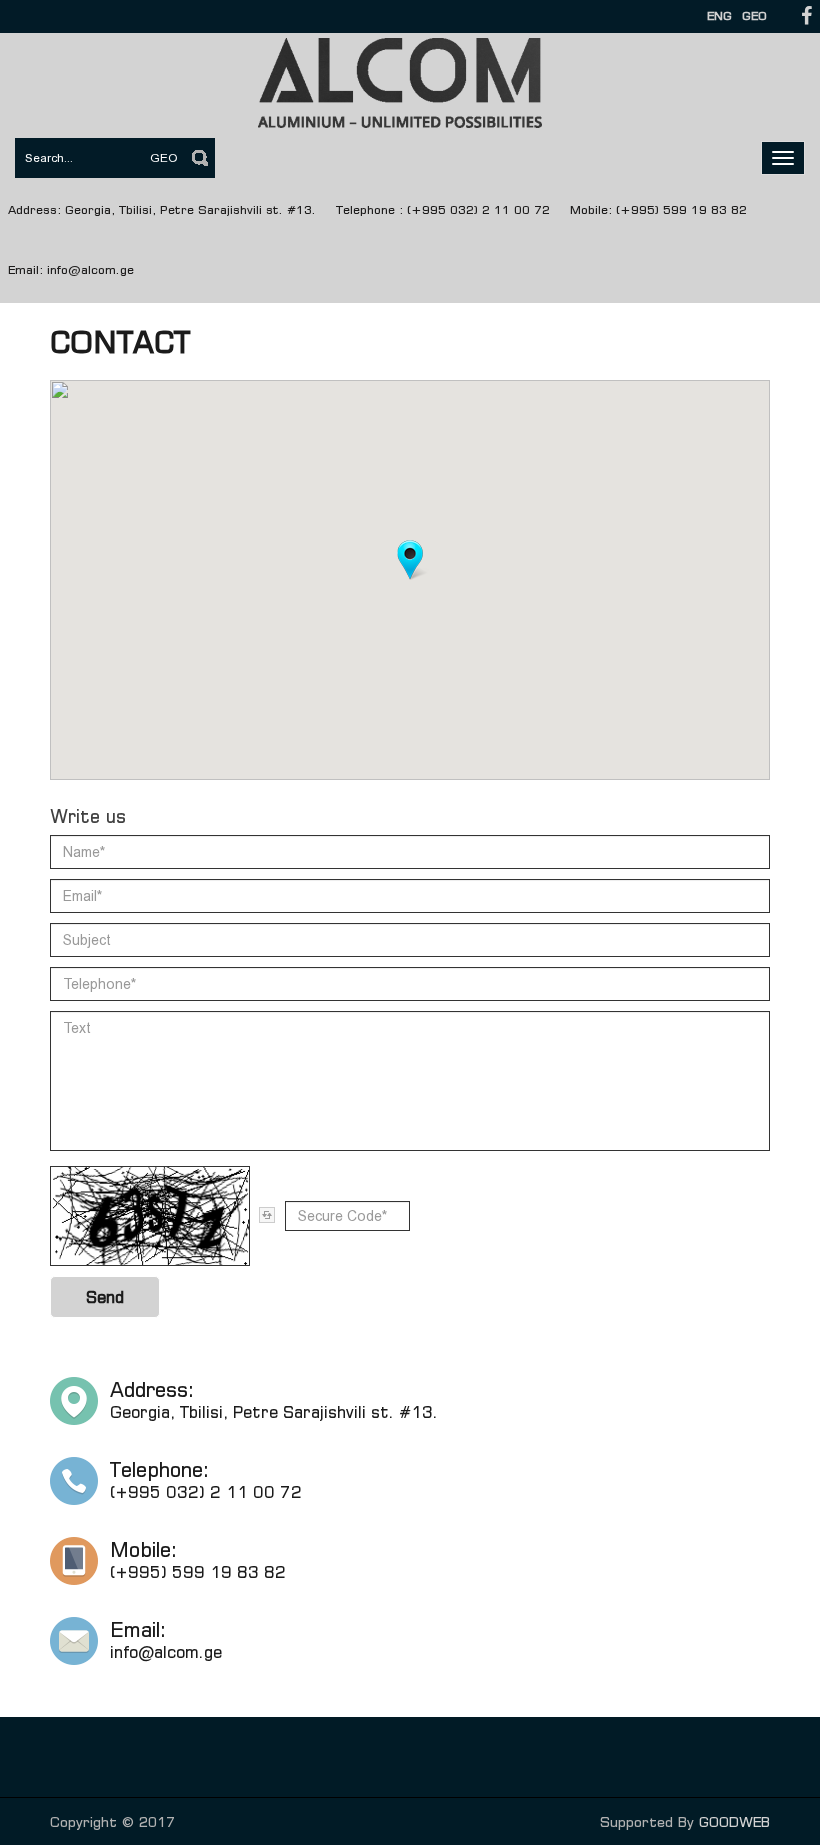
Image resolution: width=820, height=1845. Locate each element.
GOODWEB (734, 1821)
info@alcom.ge (90, 269)
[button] (410, 560)
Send (105, 1297)
